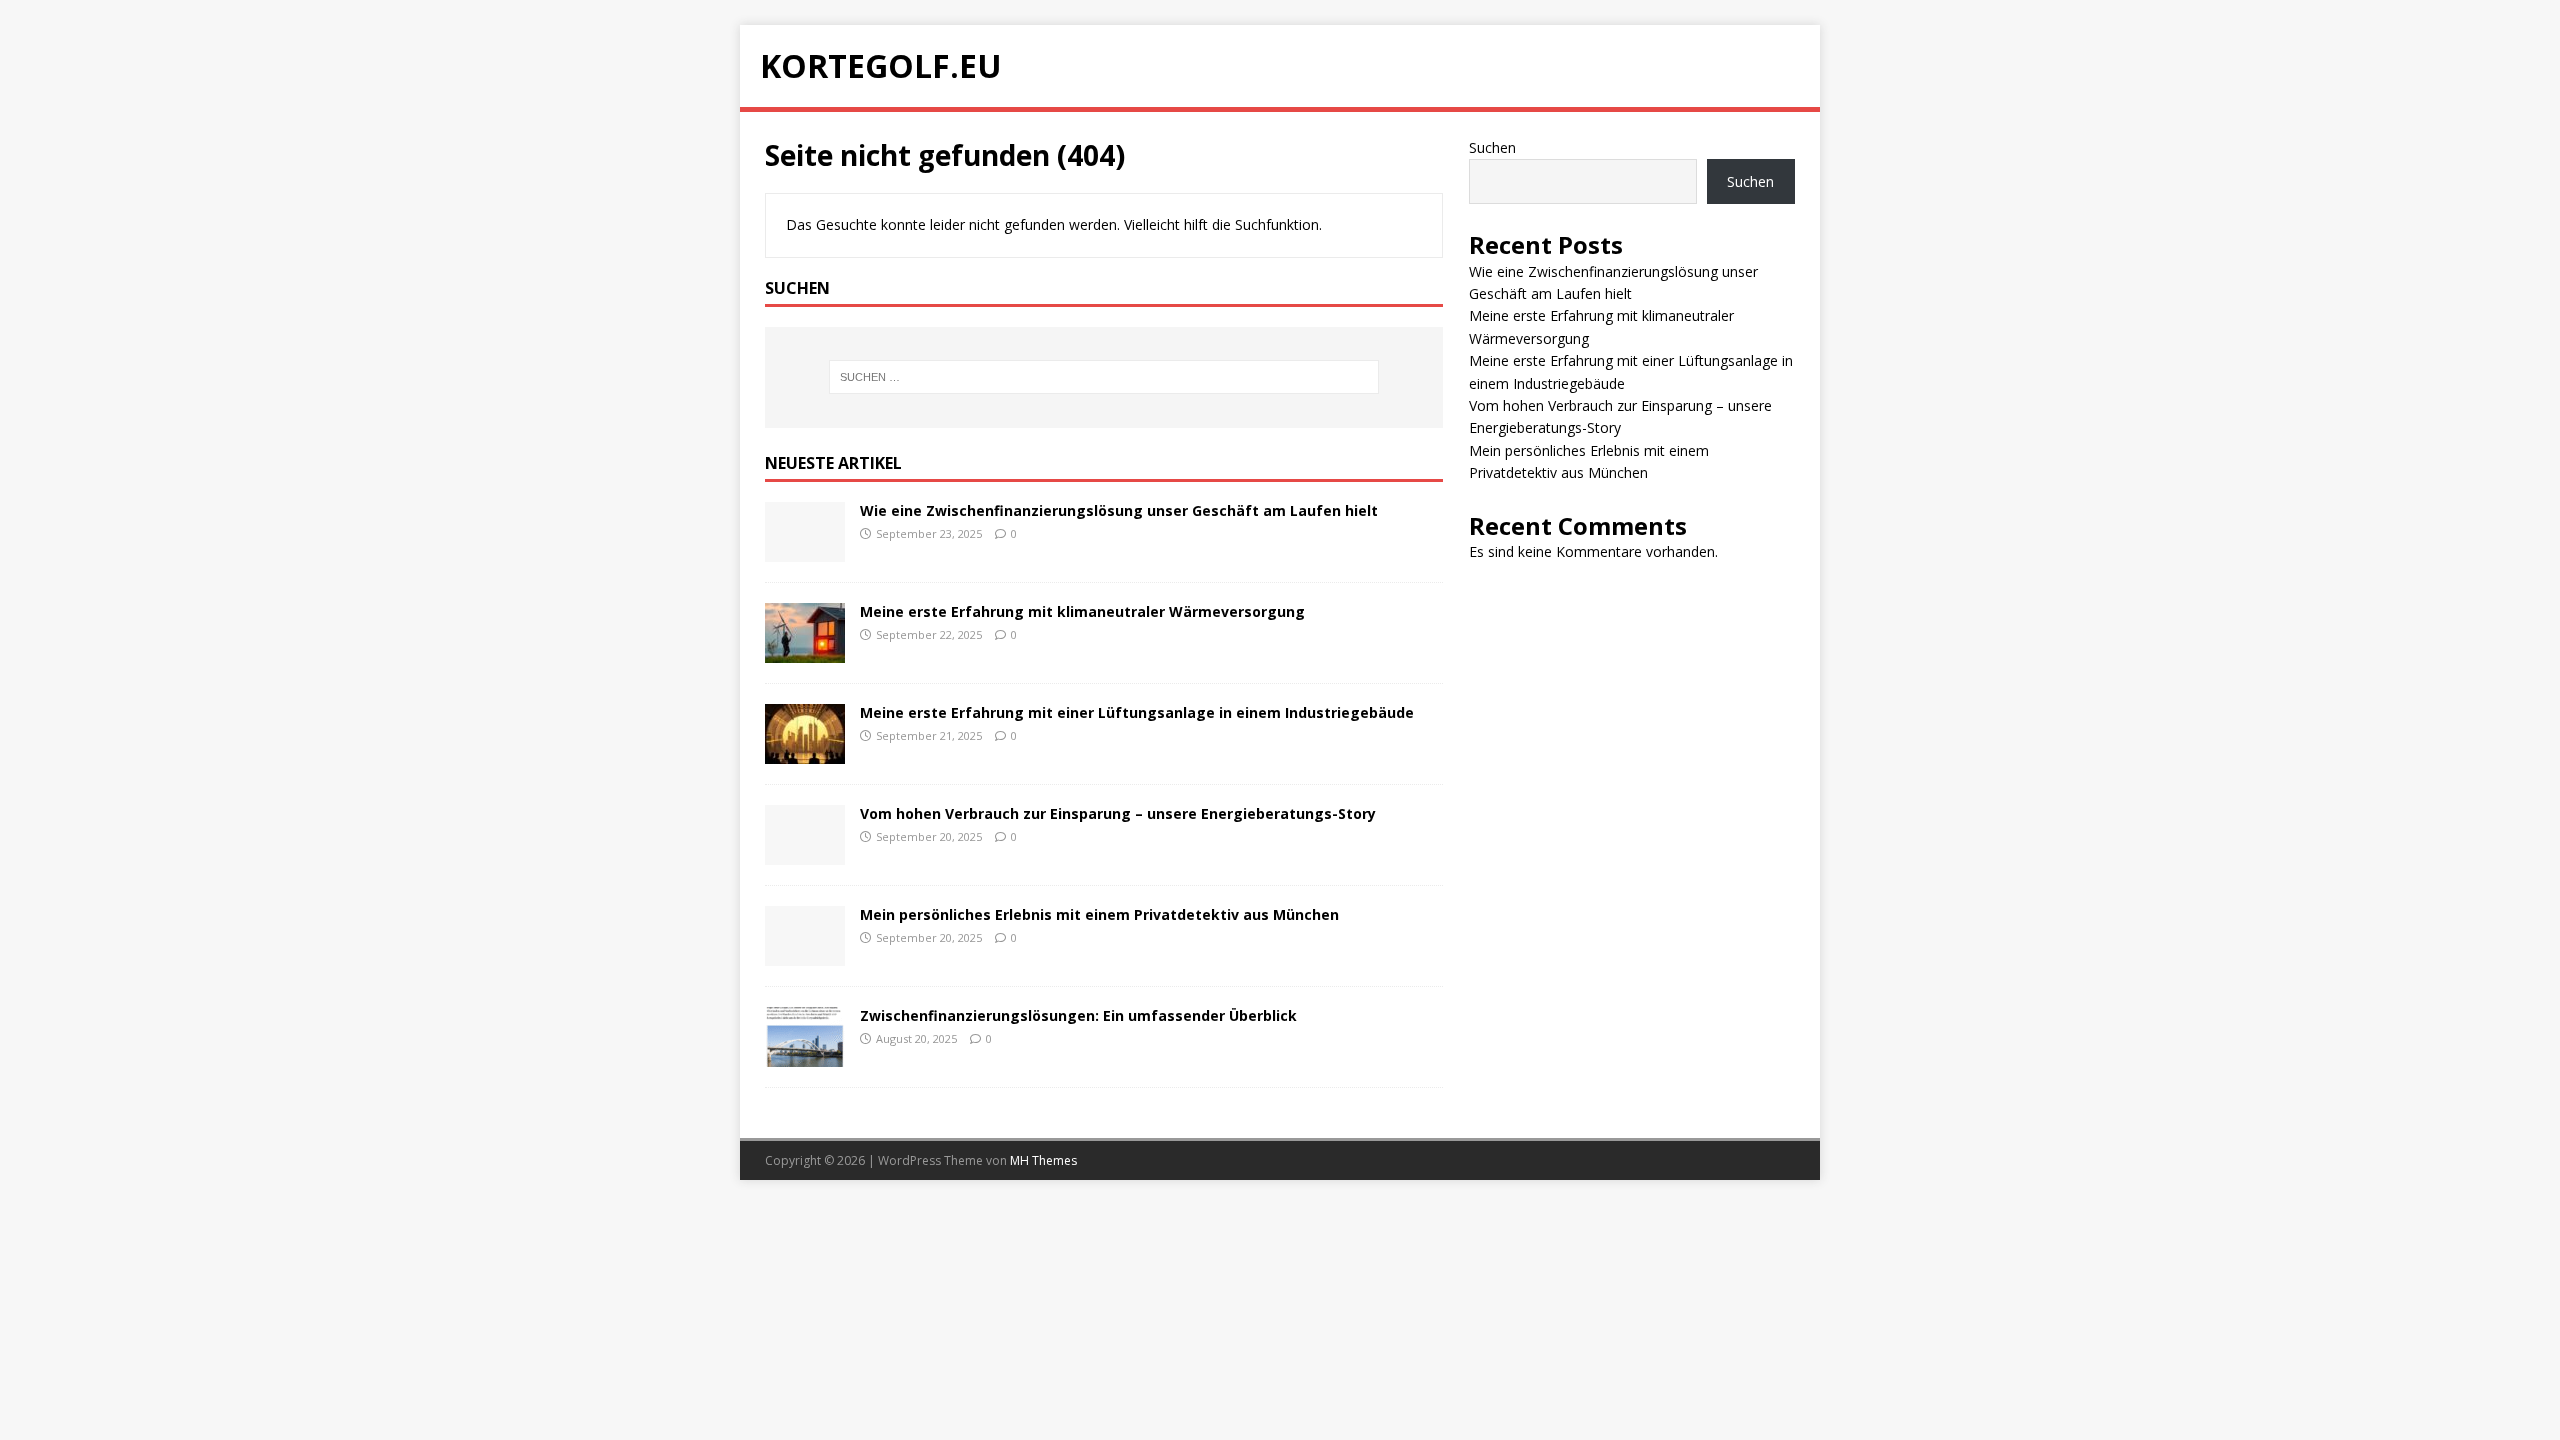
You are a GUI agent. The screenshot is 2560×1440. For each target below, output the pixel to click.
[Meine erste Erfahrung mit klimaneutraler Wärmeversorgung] (805, 651)
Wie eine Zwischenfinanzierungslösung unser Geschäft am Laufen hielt (1119, 510)
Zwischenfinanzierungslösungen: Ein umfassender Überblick (1078, 1015)
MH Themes (1043, 1160)
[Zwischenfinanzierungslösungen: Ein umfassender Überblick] (805, 1055)
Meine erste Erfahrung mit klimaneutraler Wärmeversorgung (1082, 611)
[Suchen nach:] (1104, 377)
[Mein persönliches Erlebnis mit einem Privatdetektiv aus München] (805, 954)
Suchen (1492, 147)
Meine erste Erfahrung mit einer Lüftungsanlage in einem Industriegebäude (1137, 712)
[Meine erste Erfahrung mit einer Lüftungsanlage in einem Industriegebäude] (805, 752)
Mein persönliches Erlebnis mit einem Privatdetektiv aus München (1099, 914)
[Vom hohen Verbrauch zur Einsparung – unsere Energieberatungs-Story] (805, 853)
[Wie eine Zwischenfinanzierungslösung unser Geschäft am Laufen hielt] (805, 550)
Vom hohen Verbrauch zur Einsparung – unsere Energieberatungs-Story (1118, 813)
